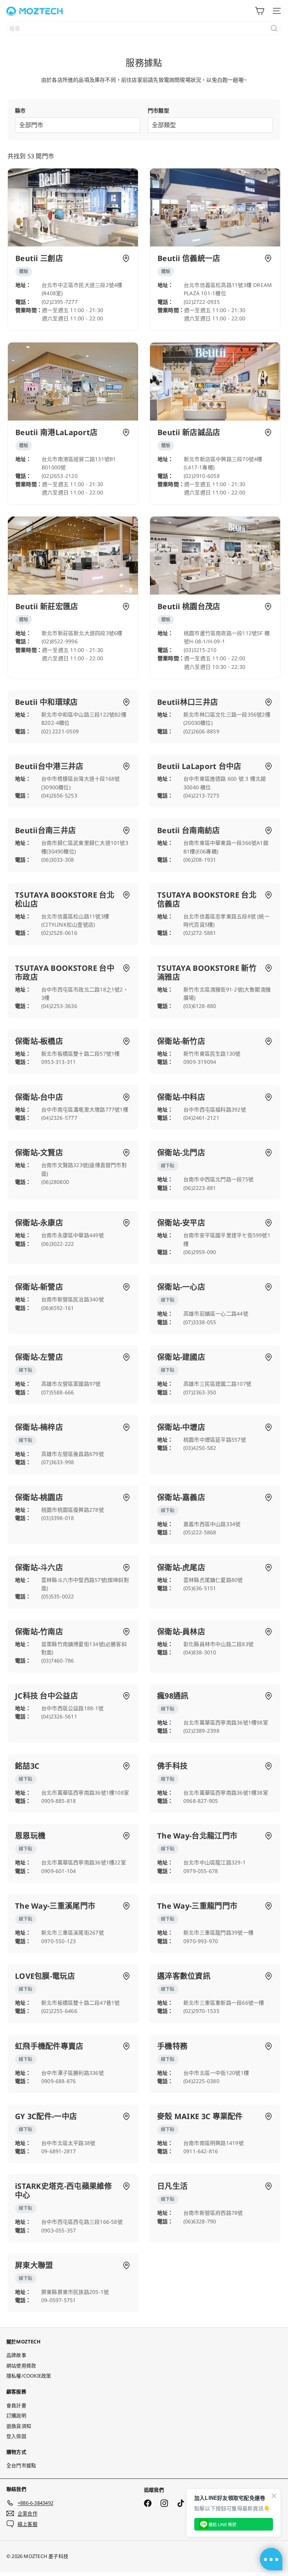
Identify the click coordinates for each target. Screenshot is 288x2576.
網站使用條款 (21, 2366)
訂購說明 (16, 2415)
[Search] (274, 28)
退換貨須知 (19, 2426)
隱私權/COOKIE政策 (29, 2376)
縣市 (20, 110)
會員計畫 (16, 2405)
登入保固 (16, 2436)
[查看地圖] (126, 258)
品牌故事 (16, 2355)
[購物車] (259, 11)
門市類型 (158, 110)
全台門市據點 (21, 2465)
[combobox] (144, 28)
